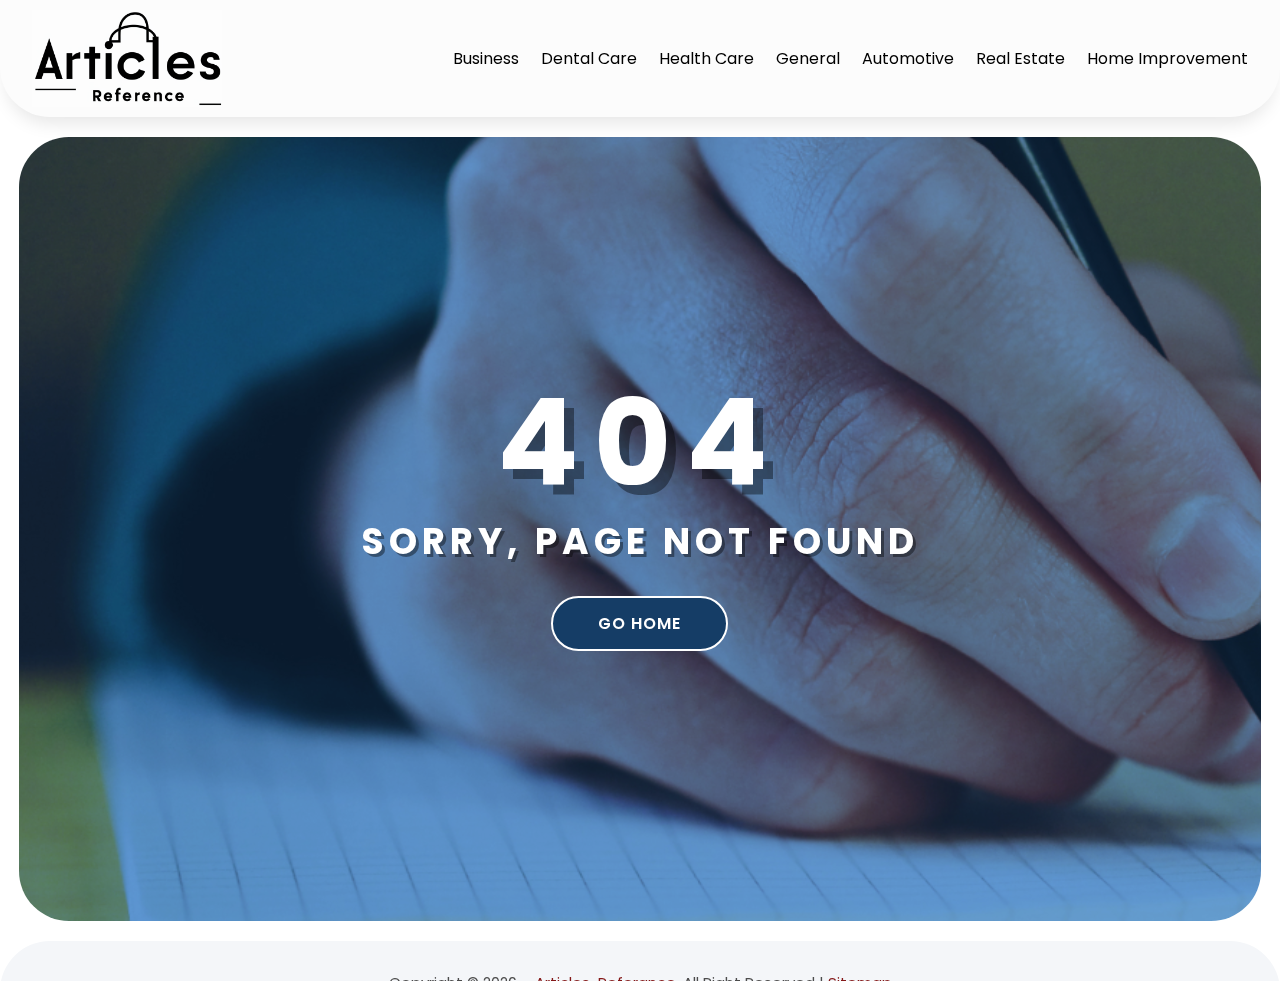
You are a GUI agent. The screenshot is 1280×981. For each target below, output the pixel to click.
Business (486, 58)
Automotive (908, 58)
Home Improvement (1167, 58)
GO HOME (639, 623)
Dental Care (589, 58)
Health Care (706, 58)
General (808, 58)
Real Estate (1020, 58)
